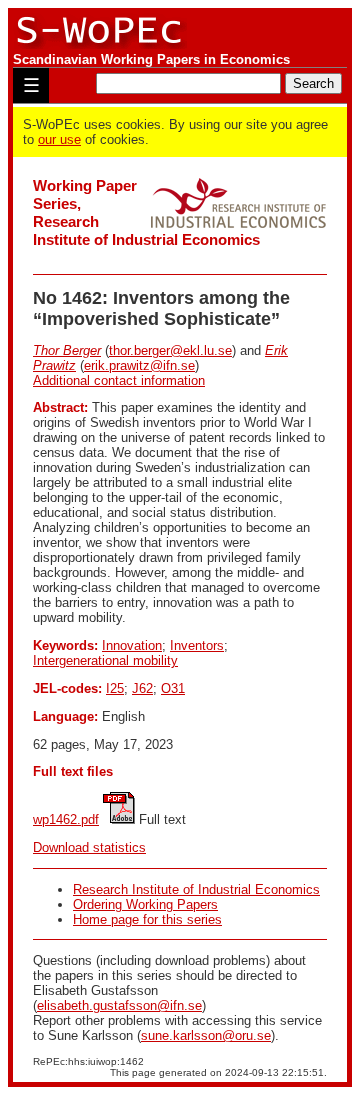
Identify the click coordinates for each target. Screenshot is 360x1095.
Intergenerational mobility (105, 660)
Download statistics (89, 847)
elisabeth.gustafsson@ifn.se (119, 1005)
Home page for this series (147, 919)
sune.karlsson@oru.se (206, 1035)
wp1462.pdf (66, 819)
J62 (142, 688)
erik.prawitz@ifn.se (139, 365)
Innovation (132, 645)
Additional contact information (119, 380)
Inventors (197, 645)
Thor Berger (67, 350)
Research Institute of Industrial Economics (196, 889)
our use (59, 139)
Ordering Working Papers (145, 904)
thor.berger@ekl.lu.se (170, 350)
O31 (173, 688)
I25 (115, 688)
